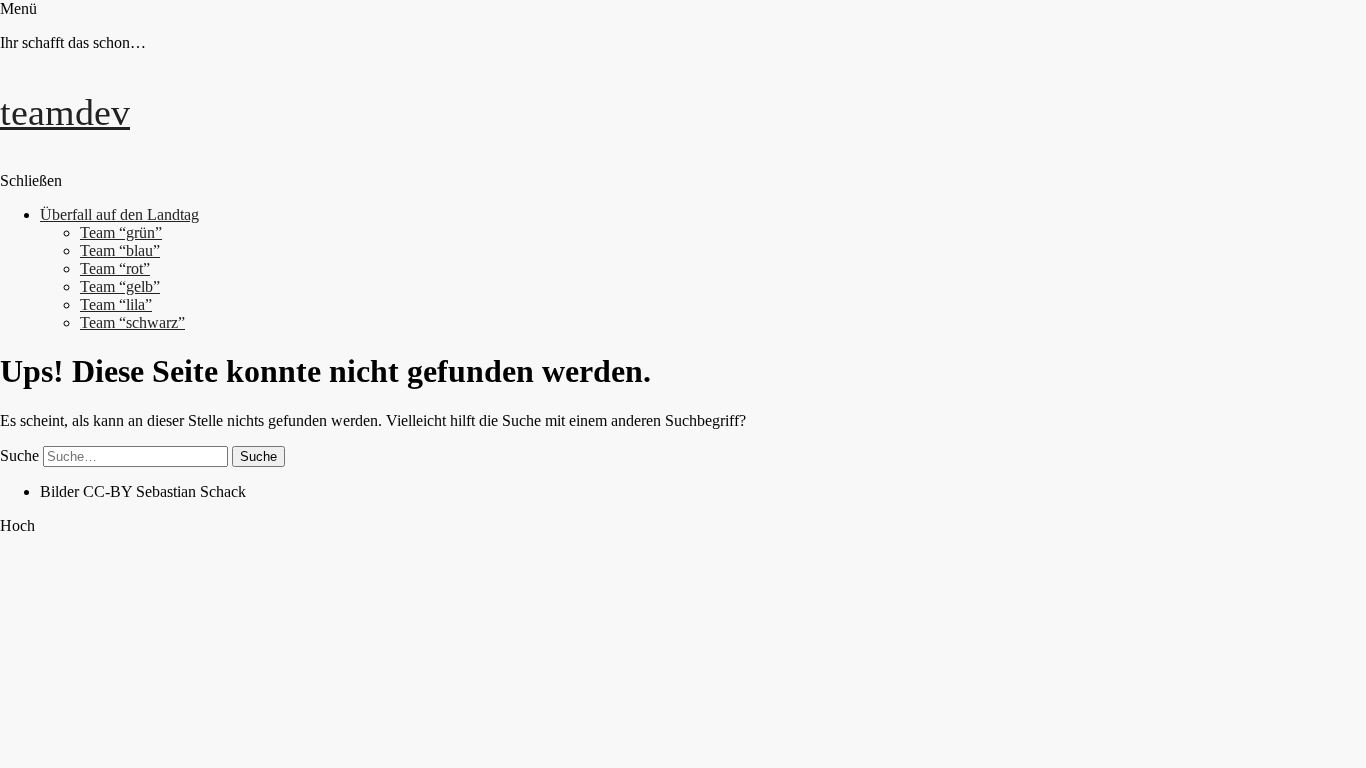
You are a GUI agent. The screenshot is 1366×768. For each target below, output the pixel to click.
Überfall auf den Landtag (119, 214)
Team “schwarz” (132, 322)
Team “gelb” (120, 286)
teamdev (65, 112)
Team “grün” (121, 232)
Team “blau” (120, 250)
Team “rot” (115, 268)
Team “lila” (116, 304)
